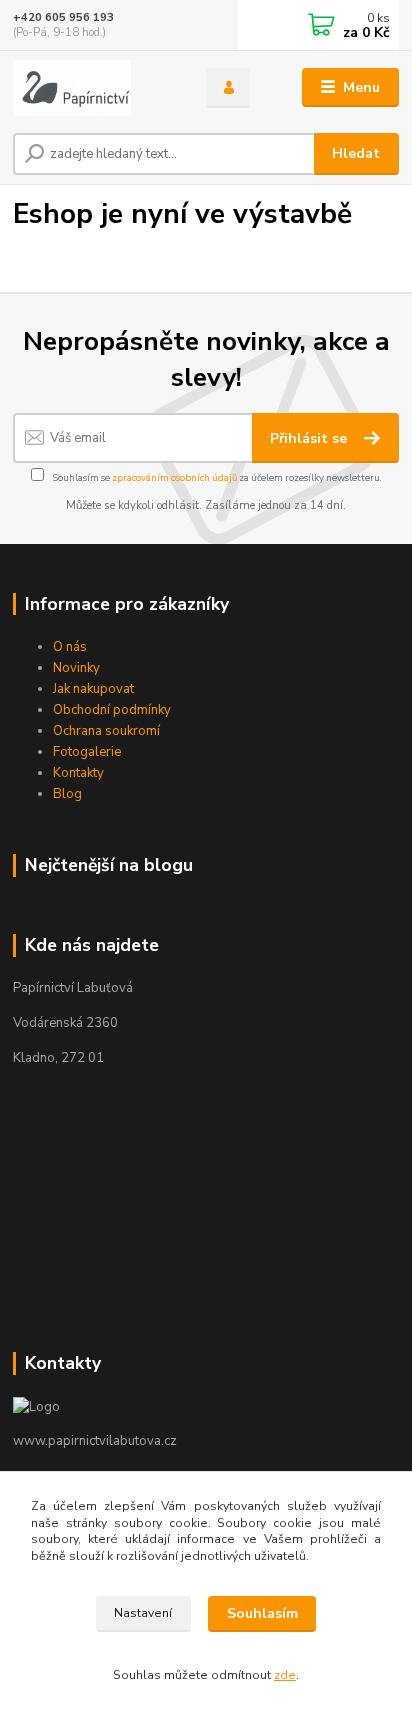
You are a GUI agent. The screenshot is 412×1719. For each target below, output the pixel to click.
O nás (70, 647)
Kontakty (78, 773)
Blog (67, 794)
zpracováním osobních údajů (174, 477)
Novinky (76, 668)
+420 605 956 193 (63, 17)
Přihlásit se (310, 438)
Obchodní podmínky (112, 710)
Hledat (356, 153)
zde (285, 1675)
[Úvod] (93, 88)
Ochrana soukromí (106, 731)
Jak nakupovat (93, 689)
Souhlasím (262, 1613)
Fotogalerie (87, 752)
